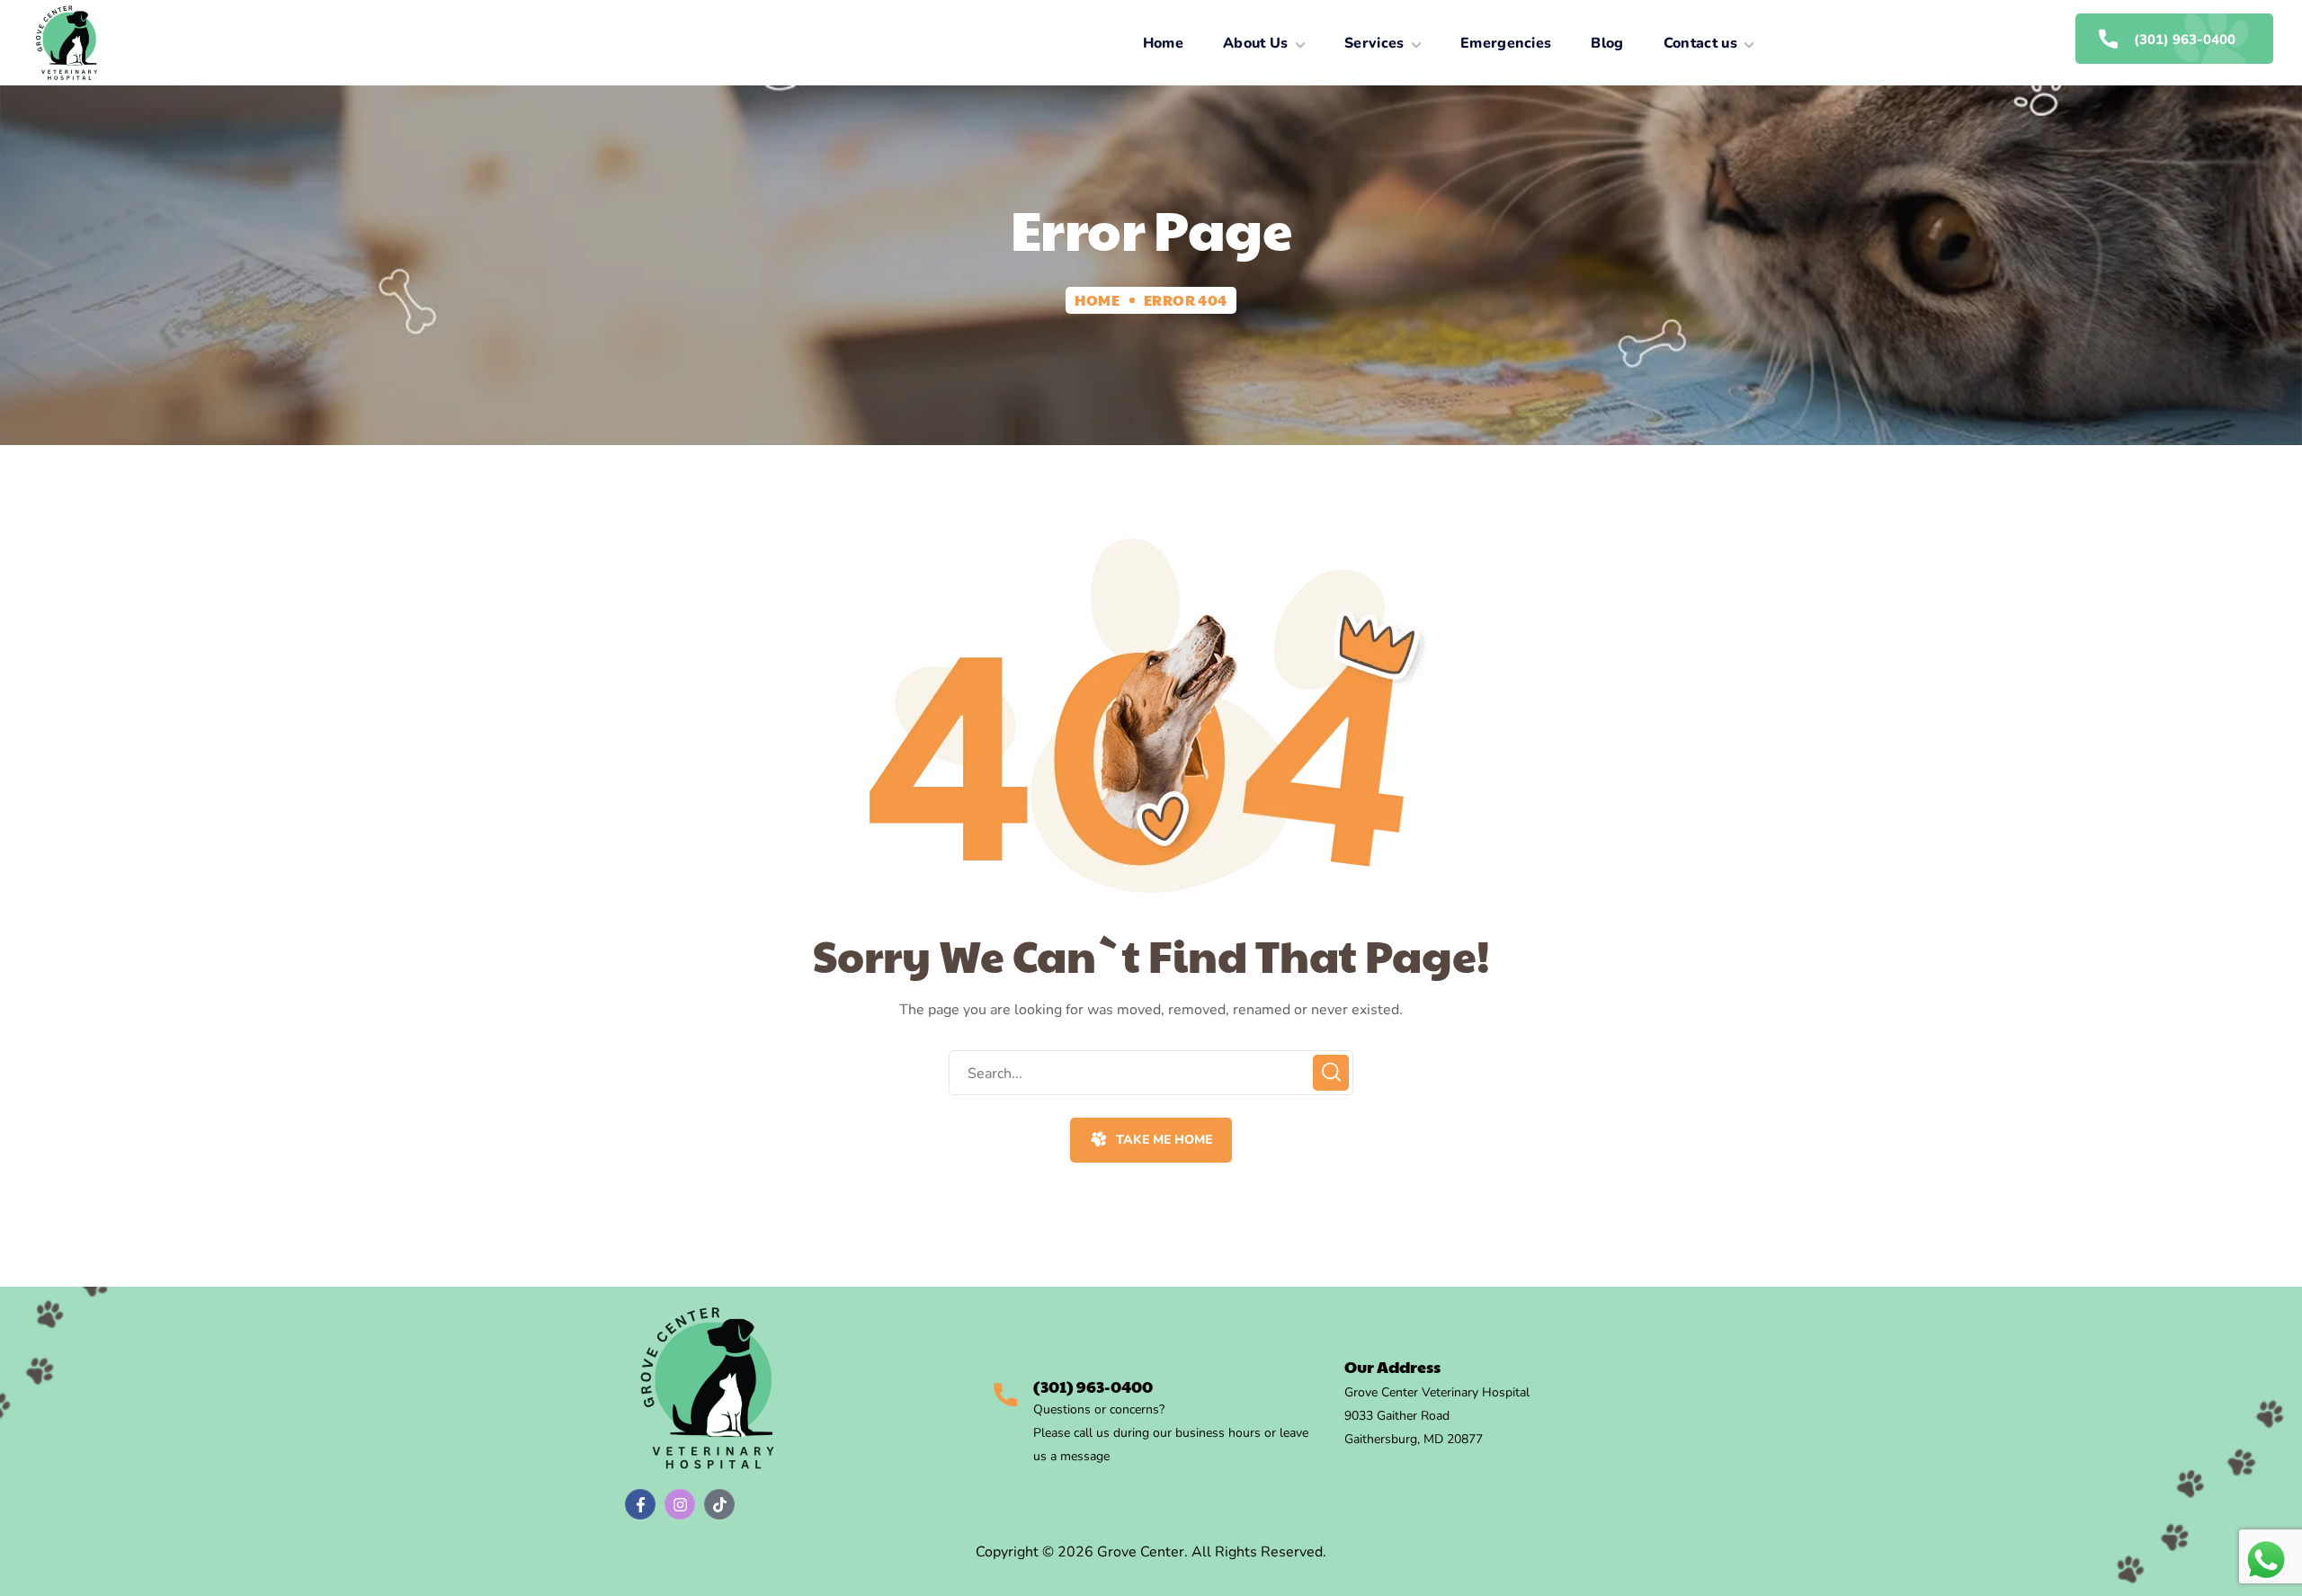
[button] (1151, 1140)
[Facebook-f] (640, 1504)
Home (1097, 300)
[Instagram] (680, 1504)
